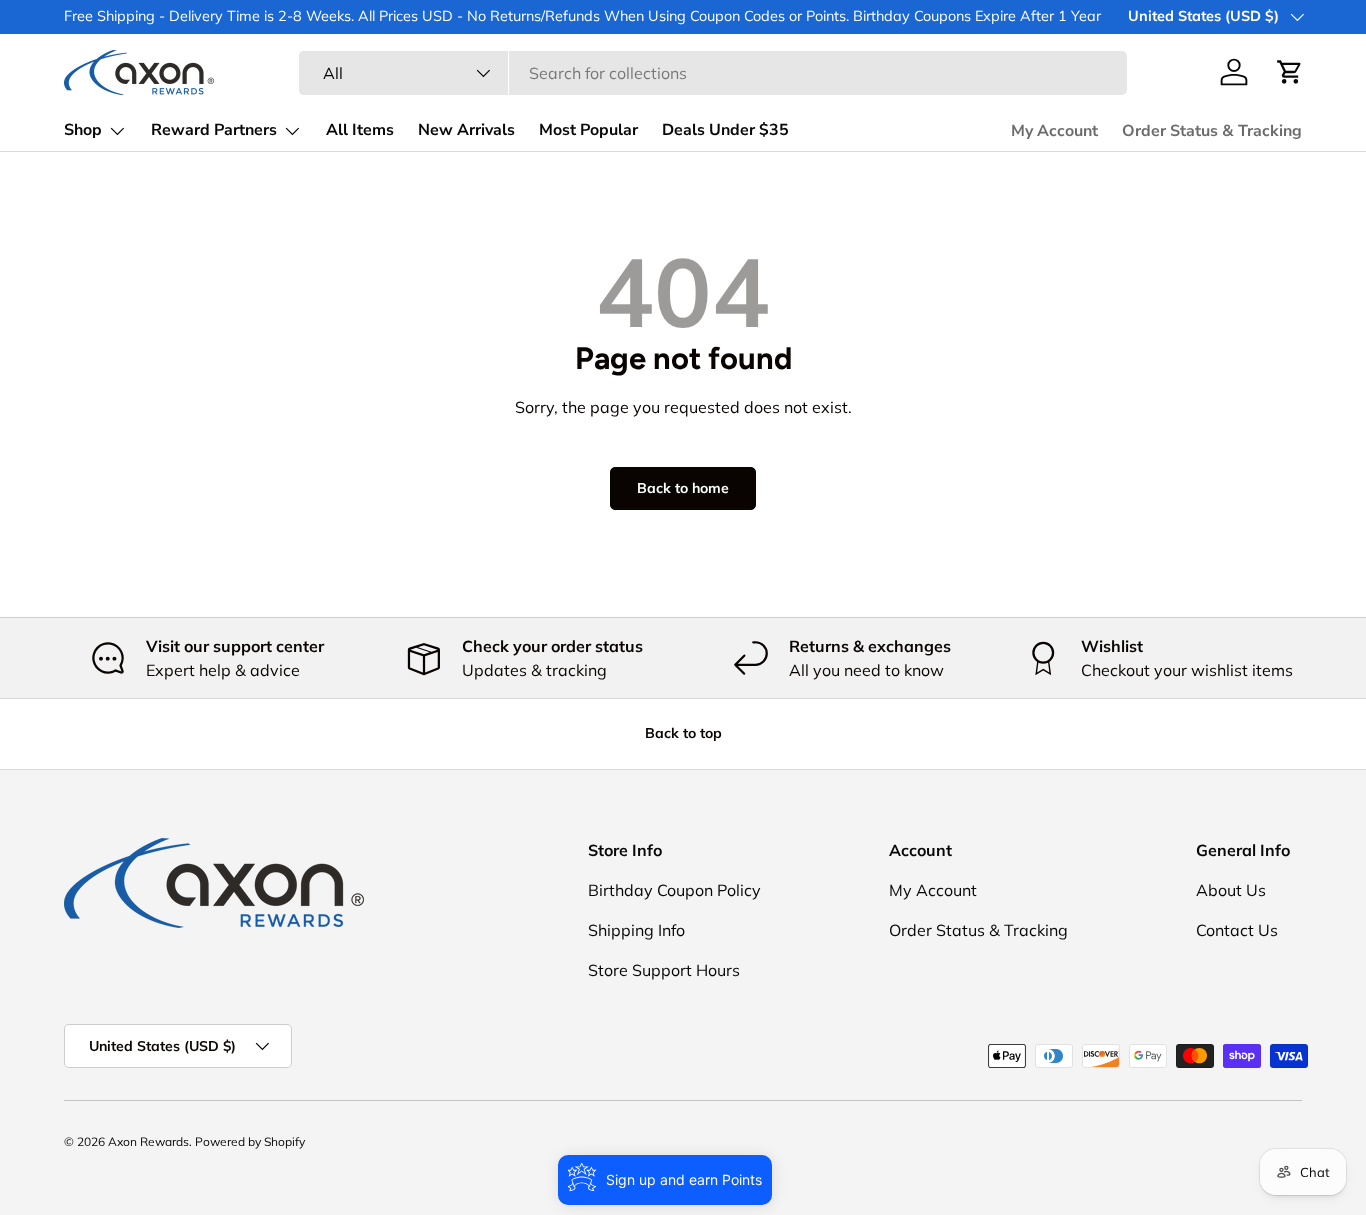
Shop (83, 130)
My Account (1054, 131)
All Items (360, 130)
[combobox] (713, 73)
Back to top (683, 733)
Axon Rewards (148, 1141)
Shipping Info (636, 930)
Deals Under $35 (725, 130)
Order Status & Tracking (1212, 131)
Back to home (683, 488)
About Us (1231, 890)
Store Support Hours (664, 970)
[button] (1290, 72)
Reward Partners (214, 130)
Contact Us (1237, 930)
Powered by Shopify (250, 1141)
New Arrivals (466, 130)
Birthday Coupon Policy (674, 890)
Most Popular (588, 130)
